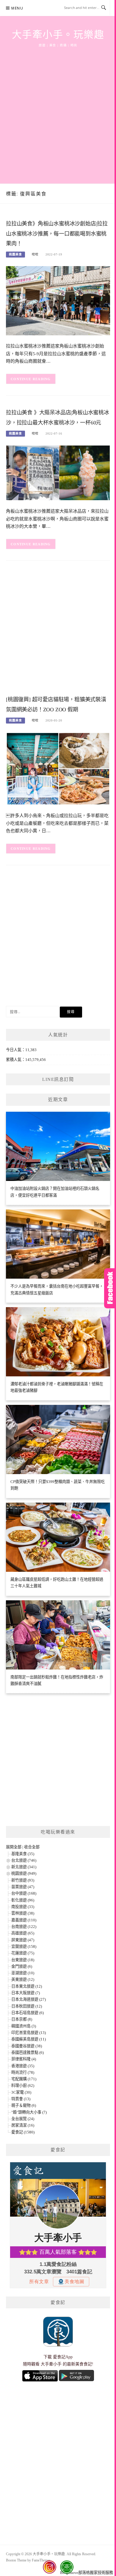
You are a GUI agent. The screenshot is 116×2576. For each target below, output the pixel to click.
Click (110, 1288)
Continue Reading (31, 379)
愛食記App (63, 2357)
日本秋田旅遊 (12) (27, 2006)
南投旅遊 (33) (23, 1907)
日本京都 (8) (22, 2019)
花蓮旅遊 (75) (23, 1953)
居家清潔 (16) (23, 2125)
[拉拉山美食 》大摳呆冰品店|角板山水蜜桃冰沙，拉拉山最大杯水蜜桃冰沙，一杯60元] (58, 472)
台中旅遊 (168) (24, 1893)
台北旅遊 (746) (24, 1860)
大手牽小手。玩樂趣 (58, 35)
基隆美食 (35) (23, 1854)
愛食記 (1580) (23, 2132)
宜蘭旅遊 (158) (24, 1946)
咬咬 (35, 254)
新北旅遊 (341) (24, 1867)
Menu (17, 8)
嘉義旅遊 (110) (24, 1920)
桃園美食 (15, 254)
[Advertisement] (58, 109)
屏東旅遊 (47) (23, 1940)
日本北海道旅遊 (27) (29, 1999)
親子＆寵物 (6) (24, 2105)
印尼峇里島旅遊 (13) (29, 2033)
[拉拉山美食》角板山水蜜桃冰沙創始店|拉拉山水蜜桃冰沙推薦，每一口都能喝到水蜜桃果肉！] (58, 300)
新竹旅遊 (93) (23, 1880)
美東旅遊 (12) (23, 1979)
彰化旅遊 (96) (23, 1900)
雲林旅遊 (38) (23, 1913)
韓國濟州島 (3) (24, 2026)
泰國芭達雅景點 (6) (28, 2053)
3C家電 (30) (21, 2092)
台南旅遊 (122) (24, 1927)
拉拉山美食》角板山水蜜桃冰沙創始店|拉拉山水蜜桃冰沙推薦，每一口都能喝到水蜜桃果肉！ (57, 234)
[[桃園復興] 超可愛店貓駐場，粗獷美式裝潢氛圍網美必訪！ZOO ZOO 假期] (58, 768)
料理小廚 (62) (23, 2085)
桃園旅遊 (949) (24, 1873)
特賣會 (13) (21, 2099)
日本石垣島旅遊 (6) (28, 2013)
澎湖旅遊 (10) (23, 1973)
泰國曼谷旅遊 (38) (27, 2046)
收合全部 (32, 1847)
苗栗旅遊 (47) (23, 1887)
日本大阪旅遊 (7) (26, 1993)
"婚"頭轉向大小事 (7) (29, 2112)
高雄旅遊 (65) (23, 1933)
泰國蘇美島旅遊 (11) (29, 2039)
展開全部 (14, 1847)
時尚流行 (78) (23, 2072)
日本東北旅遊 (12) (27, 1986)
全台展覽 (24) (23, 2119)
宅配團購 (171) (24, 2079)
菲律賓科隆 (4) (24, 2059)
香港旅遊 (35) (23, 2066)
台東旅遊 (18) (23, 1960)
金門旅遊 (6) (22, 1966)
